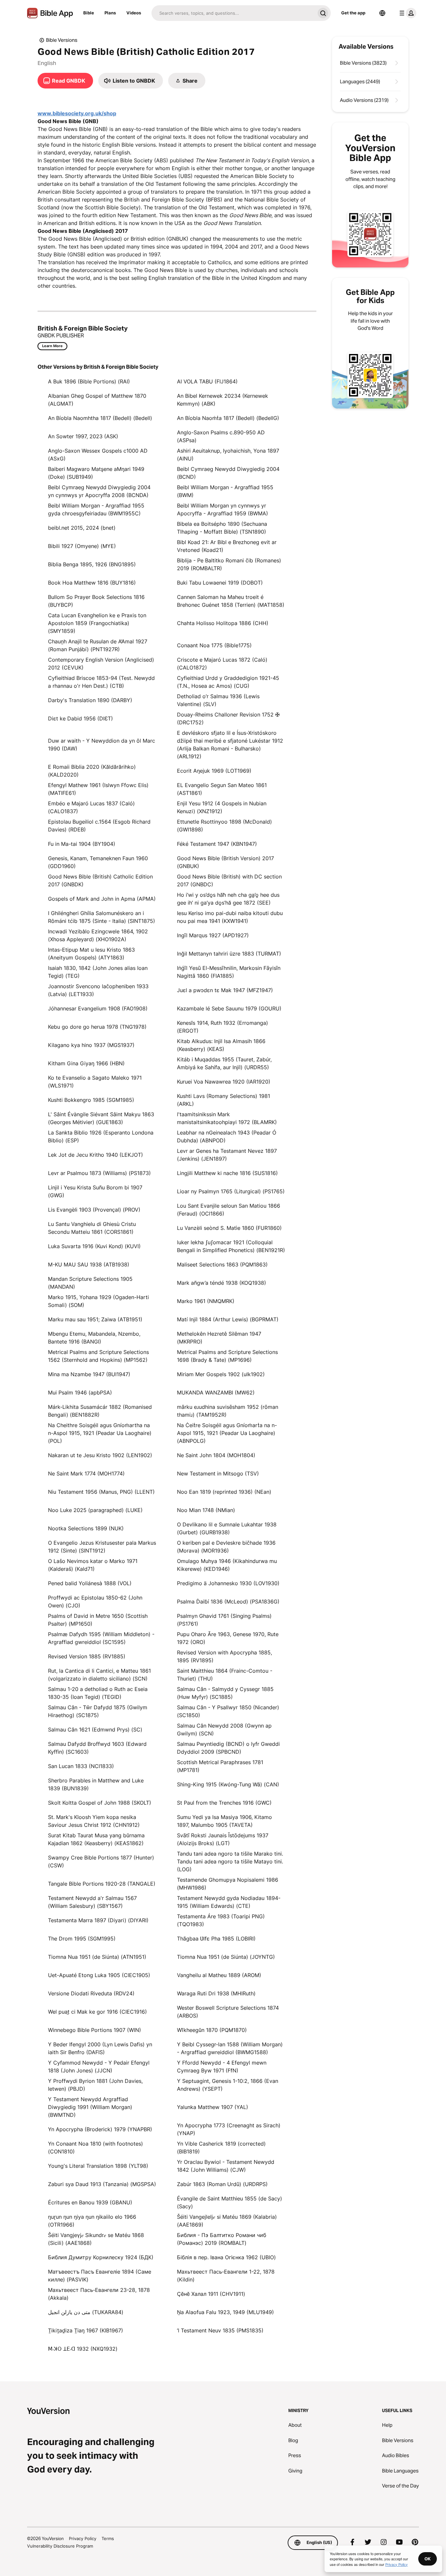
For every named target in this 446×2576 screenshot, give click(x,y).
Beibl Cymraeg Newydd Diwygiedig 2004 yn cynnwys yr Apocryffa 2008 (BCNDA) (99, 491)
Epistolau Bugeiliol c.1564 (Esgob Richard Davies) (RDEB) (99, 826)
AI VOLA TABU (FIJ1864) (207, 381)
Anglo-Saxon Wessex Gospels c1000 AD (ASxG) (98, 455)
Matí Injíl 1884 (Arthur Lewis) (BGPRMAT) (228, 1319)
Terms (108, 2538)
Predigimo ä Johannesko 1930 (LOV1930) (228, 1583)
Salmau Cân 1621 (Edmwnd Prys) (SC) (95, 1730)
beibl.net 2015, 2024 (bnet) (82, 528)
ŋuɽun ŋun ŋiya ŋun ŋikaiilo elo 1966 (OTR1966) (92, 2221)
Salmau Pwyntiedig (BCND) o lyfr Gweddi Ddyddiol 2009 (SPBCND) (228, 1748)
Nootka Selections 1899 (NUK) (86, 1528)
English (47, 63)
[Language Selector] (382, 13)
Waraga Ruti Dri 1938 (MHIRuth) (216, 1993)
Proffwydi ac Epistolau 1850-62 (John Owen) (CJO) (95, 1602)
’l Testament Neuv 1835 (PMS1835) (220, 2330)
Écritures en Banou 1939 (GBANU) (90, 2202)
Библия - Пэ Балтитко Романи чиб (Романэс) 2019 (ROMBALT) (222, 2239)
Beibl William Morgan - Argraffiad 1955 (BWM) (225, 491)
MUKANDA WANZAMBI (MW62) (216, 1393)
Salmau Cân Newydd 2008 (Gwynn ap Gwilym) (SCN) (224, 1730)
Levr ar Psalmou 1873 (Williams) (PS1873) (99, 1173)
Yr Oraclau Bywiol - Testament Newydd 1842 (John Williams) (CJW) (226, 2166)
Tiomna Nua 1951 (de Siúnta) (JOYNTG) (226, 1957)
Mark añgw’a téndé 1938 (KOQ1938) (222, 1283)
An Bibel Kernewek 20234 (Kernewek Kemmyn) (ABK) (223, 400)
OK (428, 2559)
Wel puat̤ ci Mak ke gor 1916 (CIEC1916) (97, 2012)
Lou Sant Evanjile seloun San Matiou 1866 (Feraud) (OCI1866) (229, 1210)
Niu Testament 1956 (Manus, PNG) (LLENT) (101, 1492)
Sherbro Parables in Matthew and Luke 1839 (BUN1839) (96, 1784)
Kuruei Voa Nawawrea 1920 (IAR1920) (224, 1082)
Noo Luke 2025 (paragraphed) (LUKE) (95, 1510)
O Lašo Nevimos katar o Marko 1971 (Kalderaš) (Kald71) (93, 1565)
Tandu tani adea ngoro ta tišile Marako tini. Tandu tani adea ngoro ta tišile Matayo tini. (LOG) (230, 1861)
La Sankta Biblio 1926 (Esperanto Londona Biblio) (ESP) (101, 1136)
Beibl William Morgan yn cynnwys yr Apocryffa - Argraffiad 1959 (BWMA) (223, 509)
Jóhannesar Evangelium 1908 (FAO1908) (98, 1008)
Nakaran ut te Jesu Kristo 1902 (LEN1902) (100, 1455)
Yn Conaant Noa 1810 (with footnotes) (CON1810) (96, 2148)
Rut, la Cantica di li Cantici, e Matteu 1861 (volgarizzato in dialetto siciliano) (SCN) (99, 1675)
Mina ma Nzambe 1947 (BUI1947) (89, 1374)
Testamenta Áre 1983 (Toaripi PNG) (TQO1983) (221, 1920)
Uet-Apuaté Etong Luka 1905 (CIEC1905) (99, 1975)
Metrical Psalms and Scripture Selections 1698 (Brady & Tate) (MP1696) (227, 1356)
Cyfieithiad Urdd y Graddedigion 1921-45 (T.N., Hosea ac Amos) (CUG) (228, 682)
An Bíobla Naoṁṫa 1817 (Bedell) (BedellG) (228, 418)
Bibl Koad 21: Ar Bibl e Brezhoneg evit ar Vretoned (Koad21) (227, 546)
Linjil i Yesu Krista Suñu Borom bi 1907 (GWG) (95, 1191)
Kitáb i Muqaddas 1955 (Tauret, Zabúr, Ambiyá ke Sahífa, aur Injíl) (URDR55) (224, 1063)
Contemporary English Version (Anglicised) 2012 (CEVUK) (101, 664)
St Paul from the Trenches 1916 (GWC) (224, 1803)
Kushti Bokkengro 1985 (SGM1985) (91, 1100)
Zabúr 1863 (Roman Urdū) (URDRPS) (222, 2184)
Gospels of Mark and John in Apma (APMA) (102, 899)
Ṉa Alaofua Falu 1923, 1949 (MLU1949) (225, 2312)
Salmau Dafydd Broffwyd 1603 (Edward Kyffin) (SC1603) (97, 1748)
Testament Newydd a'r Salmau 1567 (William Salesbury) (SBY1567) (92, 1902)
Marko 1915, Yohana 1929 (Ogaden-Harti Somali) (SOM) (98, 1301)
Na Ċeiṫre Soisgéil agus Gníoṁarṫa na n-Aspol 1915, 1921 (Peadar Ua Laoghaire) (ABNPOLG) (227, 1433)
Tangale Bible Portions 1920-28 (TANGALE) (102, 1884)
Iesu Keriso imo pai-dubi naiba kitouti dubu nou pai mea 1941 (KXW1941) (230, 917)
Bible (89, 13)
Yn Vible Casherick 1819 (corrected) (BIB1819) (221, 2148)
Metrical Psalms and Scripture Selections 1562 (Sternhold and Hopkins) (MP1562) (98, 1356)
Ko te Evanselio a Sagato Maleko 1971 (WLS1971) (95, 1082)
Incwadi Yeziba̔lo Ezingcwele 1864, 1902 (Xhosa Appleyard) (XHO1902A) (98, 935)
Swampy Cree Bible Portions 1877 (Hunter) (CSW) (101, 1861)
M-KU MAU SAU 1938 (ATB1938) (89, 1264)
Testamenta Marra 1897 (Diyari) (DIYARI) (98, 1920)
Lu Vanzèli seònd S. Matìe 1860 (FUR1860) (229, 1228)
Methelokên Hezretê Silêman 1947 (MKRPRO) (219, 1338)
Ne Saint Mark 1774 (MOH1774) (86, 1473)
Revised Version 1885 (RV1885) (87, 1656)
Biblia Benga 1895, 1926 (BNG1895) (92, 564)
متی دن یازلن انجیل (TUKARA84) (86, 2312)
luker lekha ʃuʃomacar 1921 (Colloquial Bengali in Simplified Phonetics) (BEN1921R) (231, 1246)
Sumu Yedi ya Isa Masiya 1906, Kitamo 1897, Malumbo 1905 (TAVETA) (224, 1821)
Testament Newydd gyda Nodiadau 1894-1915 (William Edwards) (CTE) (229, 1902)
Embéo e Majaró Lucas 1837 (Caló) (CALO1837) (91, 807)
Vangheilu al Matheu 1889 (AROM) (219, 1975)
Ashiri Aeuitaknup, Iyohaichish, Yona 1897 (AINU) (228, 455)
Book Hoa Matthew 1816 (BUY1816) (92, 583)
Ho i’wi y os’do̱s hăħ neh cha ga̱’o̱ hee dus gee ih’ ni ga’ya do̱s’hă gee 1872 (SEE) (228, 899)
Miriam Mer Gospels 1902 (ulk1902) (221, 1374)
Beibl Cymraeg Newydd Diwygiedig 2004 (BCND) (228, 473)
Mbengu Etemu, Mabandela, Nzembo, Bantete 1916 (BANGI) (94, 1338)
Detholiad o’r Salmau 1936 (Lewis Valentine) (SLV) (218, 700)
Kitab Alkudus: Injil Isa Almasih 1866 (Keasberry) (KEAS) (221, 1045)
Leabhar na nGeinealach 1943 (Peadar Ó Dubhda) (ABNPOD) (227, 1136)
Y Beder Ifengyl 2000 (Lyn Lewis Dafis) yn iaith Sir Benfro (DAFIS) (100, 2048)
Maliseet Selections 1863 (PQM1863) (222, 1264)
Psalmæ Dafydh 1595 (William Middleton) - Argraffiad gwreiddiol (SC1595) (101, 1638)
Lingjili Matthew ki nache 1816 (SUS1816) (227, 1173)
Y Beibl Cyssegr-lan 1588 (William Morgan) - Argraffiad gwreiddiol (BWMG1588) (230, 2048)
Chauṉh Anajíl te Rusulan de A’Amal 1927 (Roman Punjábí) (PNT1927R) (98, 645)
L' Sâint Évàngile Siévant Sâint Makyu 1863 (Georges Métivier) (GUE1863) (101, 1118)
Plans (110, 13)
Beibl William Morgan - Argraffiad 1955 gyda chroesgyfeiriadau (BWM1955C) (96, 509)
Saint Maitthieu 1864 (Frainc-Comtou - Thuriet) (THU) (225, 1675)
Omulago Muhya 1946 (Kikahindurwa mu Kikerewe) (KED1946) (227, 1565)
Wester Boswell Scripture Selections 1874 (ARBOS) (228, 2012)
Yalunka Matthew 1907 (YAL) (213, 2107)
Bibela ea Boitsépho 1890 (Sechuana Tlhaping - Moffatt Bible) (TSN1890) (222, 528)
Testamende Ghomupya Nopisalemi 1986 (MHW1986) (228, 1884)
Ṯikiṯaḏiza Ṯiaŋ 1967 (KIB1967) (86, 2330)
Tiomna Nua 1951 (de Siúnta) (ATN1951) (97, 1957)
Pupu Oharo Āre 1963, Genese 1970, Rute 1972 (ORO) (228, 1638)
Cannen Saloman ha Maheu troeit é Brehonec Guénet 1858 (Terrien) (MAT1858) (231, 601)
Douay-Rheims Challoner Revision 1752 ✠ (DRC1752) (228, 718)
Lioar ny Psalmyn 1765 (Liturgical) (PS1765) (231, 1191)
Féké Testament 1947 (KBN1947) (217, 844)
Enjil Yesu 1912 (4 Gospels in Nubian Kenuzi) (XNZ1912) (222, 807)
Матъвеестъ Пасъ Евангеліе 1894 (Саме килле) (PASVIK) (100, 2276)
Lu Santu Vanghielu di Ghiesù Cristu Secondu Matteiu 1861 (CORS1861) (92, 1228)
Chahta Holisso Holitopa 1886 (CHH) (223, 623)
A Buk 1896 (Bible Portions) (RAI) (89, 381)
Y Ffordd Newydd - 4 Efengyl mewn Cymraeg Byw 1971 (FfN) (222, 2067)
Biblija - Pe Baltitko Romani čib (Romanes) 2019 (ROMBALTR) (229, 564)
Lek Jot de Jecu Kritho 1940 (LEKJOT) (96, 1155)
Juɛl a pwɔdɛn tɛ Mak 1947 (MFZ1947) (225, 990)
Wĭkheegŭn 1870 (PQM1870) (212, 2030)
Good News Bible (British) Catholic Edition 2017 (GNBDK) (100, 880)
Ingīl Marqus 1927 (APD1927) (213, 935)
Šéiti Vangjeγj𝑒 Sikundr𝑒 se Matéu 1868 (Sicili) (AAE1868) (96, 2239)
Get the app (353, 13)
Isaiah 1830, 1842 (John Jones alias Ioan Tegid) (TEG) (98, 972)
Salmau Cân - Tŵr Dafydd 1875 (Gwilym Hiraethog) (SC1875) (98, 1711)
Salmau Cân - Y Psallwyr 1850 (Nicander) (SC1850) (228, 1711)
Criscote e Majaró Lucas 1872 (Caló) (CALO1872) (222, 664)
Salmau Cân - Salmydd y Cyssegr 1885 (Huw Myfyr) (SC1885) (225, 1693)
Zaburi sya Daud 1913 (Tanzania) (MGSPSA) (102, 2184)
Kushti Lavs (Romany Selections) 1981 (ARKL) (223, 1100)
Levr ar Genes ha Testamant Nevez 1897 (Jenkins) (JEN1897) (227, 1155)
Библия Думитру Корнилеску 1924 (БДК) (101, 2257)
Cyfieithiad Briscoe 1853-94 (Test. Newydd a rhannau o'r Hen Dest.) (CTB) (101, 682)
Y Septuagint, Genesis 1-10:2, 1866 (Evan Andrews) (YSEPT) (228, 2085)
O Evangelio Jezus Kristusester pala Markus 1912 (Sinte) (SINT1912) (102, 1547)
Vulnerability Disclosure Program (60, 2546)
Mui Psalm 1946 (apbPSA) (80, 1393)
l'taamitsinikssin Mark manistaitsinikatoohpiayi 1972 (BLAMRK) (227, 1118)
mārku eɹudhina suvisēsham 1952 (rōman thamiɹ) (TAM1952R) (228, 1411)
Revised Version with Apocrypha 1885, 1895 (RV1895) (224, 1656)
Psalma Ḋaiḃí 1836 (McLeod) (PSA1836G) (228, 1602)
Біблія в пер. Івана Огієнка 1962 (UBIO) (226, 2257)
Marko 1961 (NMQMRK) (206, 1301)
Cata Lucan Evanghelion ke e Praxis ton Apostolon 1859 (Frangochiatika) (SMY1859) (97, 623)
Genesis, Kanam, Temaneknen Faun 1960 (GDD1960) (98, 862)
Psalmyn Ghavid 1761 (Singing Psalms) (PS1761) (224, 1620)
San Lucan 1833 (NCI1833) (81, 1766)
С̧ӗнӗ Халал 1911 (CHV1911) (211, 2294)
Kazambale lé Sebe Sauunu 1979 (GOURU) (229, 1008)
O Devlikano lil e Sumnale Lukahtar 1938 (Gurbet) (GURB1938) (227, 1528)
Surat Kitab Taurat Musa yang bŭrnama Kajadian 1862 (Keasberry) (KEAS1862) (96, 1839)
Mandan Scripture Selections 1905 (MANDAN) (90, 1283)
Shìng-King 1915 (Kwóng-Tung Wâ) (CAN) (228, 1784)
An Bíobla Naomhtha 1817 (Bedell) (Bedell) (100, 418)
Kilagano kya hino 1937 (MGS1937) (91, 1045)
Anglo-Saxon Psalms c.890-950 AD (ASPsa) (221, 436)
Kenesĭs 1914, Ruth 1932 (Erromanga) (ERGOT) (223, 1027)
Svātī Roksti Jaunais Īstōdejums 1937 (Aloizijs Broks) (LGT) (223, 1839)
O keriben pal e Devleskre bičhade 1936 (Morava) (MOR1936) (226, 1547)
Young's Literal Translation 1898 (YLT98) (98, 2166)
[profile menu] (406, 13)
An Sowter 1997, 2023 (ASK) (83, 436)
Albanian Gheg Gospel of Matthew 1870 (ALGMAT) (97, 400)
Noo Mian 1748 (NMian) (206, 1510)
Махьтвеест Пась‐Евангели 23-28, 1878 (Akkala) (99, 2294)
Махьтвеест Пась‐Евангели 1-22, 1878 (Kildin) (226, 2276)
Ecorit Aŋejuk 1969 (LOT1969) (214, 771)
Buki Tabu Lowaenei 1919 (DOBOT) (220, 583)
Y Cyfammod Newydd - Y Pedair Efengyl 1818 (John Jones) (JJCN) (99, 2067)
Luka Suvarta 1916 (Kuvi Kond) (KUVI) (94, 1246)
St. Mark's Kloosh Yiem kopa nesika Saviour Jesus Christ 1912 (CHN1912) (94, 1821)
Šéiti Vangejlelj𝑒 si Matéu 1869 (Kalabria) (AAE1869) (227, 2221)
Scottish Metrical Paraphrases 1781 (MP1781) (220, 1766)
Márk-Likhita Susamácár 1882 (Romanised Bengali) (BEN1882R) (100, 1411)
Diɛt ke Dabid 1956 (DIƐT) (80, 718)
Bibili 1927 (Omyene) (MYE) (82, 546)
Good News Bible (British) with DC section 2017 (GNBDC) (229, 880)
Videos (134, 13)
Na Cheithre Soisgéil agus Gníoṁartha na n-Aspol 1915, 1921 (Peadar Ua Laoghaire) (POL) (100, 1433)
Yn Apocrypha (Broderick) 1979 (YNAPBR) (100, 2129)
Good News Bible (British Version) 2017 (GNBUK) (225, 862)
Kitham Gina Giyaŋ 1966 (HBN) (86, 1063)
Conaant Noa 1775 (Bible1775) (214, 645)
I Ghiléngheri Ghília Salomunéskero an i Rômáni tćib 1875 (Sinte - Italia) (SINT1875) (102, 917)
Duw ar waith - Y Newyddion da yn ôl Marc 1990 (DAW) (102, 745)
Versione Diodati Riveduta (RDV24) (91, 1993)
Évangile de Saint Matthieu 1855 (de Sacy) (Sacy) (230, 2202)
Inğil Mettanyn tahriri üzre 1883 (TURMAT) (229, 954)
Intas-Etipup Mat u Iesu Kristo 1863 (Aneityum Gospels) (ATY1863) (91, 954)
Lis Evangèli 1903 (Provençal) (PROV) (94, 1210)
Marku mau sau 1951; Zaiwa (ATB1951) (95, 1319)
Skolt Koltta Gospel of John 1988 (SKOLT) (100, 1803)
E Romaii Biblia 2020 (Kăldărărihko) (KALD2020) (92, 771)
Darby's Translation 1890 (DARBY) (90, 700)
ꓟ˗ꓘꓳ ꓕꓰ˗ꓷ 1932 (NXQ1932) (83, 2349)
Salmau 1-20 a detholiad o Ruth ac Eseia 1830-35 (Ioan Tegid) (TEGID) (98, 1693)
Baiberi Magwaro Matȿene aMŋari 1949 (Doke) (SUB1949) (96, 473)
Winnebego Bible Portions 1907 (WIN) (95, 2030)
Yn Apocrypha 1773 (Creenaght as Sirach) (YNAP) (229, 2129)
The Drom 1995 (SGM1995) (82, 1939)
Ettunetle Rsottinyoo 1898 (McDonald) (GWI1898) (224, 826)
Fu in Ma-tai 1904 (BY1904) (82, 844)
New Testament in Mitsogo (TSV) (218, 1473)
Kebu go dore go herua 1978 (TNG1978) (97, 1027)
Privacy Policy (83, 2538)
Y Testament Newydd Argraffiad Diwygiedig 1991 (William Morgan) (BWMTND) (90, 2107)
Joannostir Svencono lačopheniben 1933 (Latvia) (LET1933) (98, 990)
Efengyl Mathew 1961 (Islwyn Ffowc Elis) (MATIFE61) (98, 789)
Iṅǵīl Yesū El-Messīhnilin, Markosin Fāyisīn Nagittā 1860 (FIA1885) (229, 972)
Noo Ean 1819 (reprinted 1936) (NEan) (224, 1492)
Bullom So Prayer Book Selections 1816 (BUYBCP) (96, 601)
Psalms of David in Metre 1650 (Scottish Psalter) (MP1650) (98, 1620)
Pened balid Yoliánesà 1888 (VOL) (90, 1583)
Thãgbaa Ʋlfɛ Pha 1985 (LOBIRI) (216, 1939)
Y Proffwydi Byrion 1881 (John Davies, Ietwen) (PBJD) (95, 2085)
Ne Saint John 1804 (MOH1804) (216, 1455)
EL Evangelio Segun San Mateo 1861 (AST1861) (222, 789)
